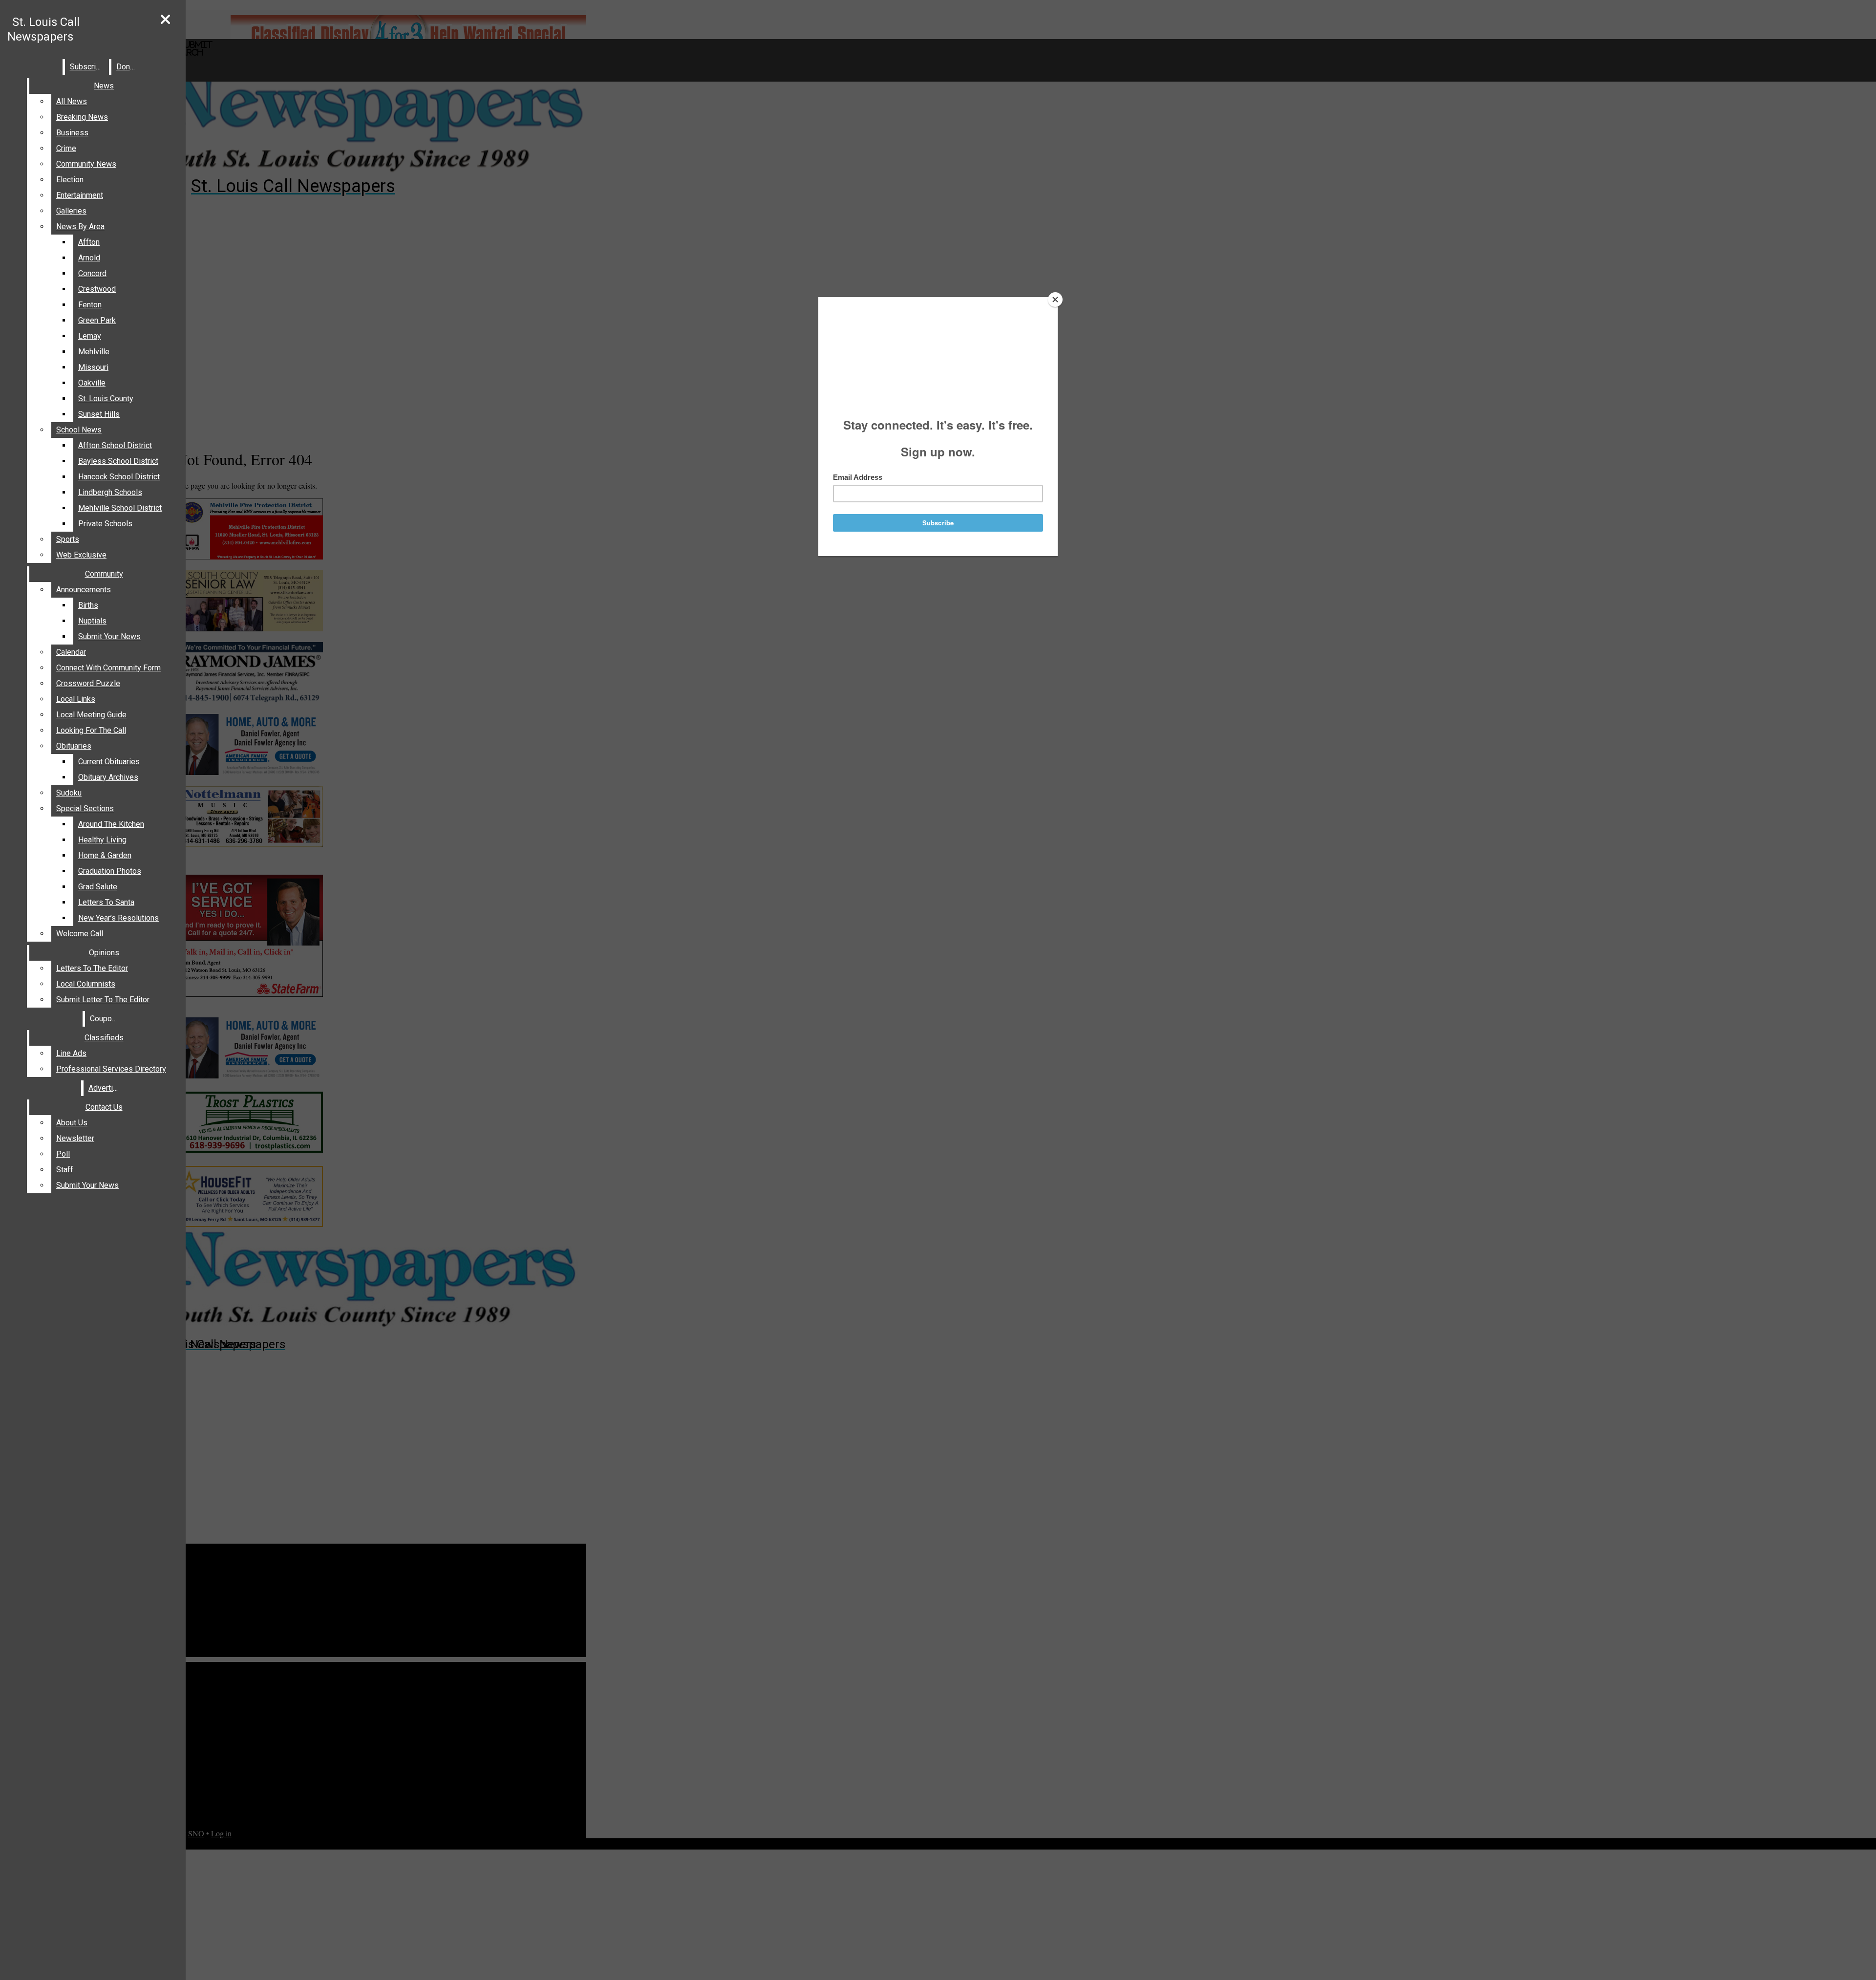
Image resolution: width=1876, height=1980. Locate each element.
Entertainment (80, 195)
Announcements (84, 590)
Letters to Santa (106, 902)
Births (88, 605)
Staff (65, 1170)
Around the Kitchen (111, 824)
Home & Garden (105, 855)
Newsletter (75, 1138)
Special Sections (85, 808)
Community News (86, 164)
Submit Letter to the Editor (103, 1000)
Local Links (76, 699)
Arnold (89, 258)
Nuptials (92, 621)
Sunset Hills (99, 414)
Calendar (71, 652)
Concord (92, 273)
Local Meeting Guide (91, 715)
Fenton (90, 305)
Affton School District (115, 445)
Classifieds (104, 1038)
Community (104, 574)
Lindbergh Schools (110, 492)
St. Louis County (106, 398)
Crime (66, 148)
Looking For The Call (91, 730)
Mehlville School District (120, 508)
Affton (89, 242)
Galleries (71, 211)
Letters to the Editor (92, 968)
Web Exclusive (81, 555)
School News (79, 430)
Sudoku (69, 793)
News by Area (80, 226)
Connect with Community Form (108, 668)
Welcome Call (80, 934)
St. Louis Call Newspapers (43, 29)
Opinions (104, 953)
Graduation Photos (110, 871)
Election (70, 180)
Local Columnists (86, 984)
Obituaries (74, 746)
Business (72, 133)
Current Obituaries (109, 762)
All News (72, 101)
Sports (68, 539)
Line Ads (71, 1053)
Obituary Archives (108, 777)
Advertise (105, 1088)
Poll (63, 1154)
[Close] (1055, 300)
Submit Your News (109, 636)
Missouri (93, 367)
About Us (72, 1123)
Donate (128, 67)
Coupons (105, 1019)
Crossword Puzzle (88, 683)
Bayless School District (118, 461)
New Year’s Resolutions (118, 918)
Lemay (90, 336)
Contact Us (104, 1107)
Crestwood (97, 289)
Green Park (97, 320)
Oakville (92, 383)
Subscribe (87, 67)
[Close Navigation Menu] (165, 20)
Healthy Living (102, 840)
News (104, 86)
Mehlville (94, 352)
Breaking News (82, 117)
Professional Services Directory (111, 1069)
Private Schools (105, 524)
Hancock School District (119, 477)
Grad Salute (98, 887)
